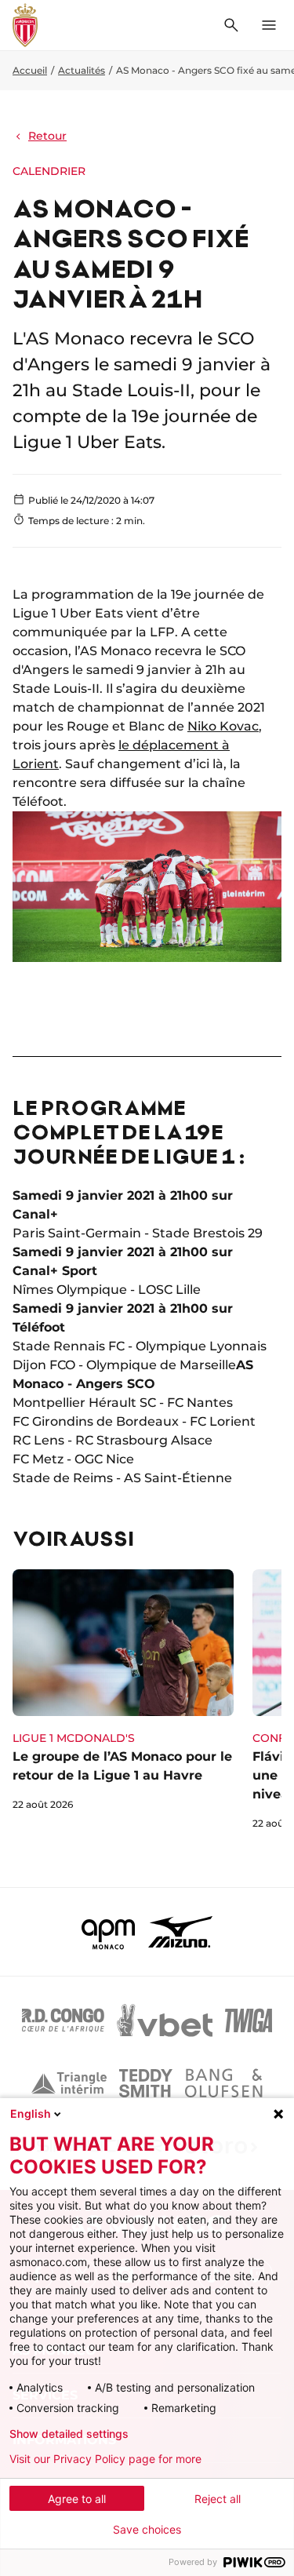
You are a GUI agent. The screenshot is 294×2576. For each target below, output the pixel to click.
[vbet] (165, 2020)
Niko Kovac (223, 726)
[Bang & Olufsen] (223, 2083)
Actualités (82, 70)
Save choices (147, 2530)
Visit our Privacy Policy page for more (105, 2459)
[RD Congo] (63, 2020)
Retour (47, 136)
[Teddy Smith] (146, 2083)
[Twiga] (249, 2020)
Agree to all (77, 2499)
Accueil (30, 70)
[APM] (109, 1932)
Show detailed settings (69, 2434)
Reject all (218, 2499)
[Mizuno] (180, 1932)
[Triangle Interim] (69, 2083)
